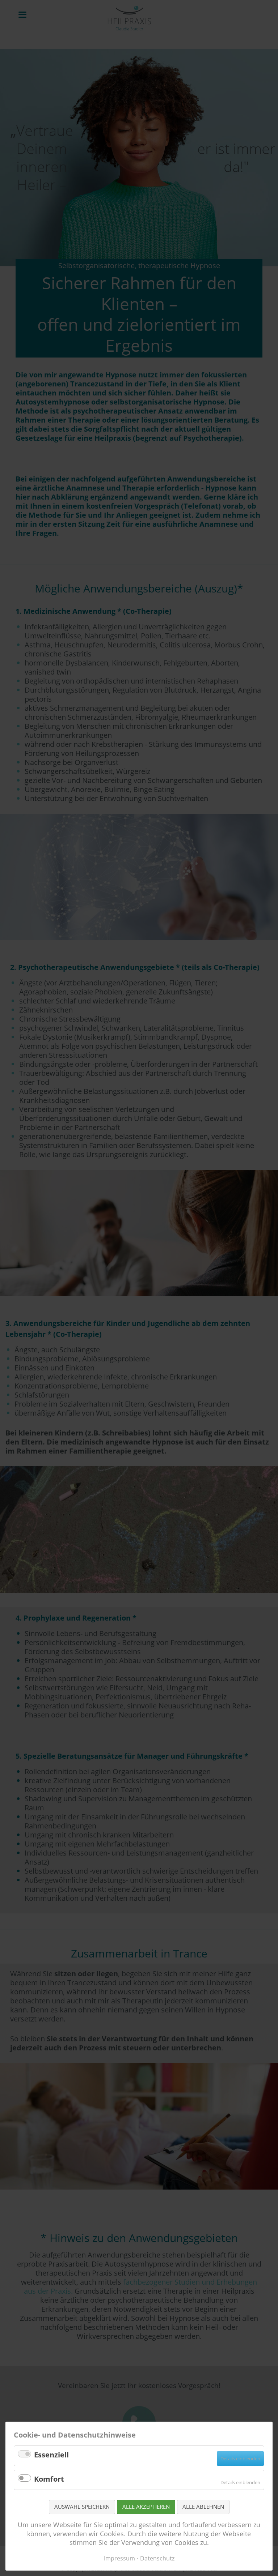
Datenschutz (157, 2558)
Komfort (49, 2479)
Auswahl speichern (82, 2507)
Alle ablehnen (203, 2507)
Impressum (119, 2558)
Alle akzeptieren (146, 2507)
